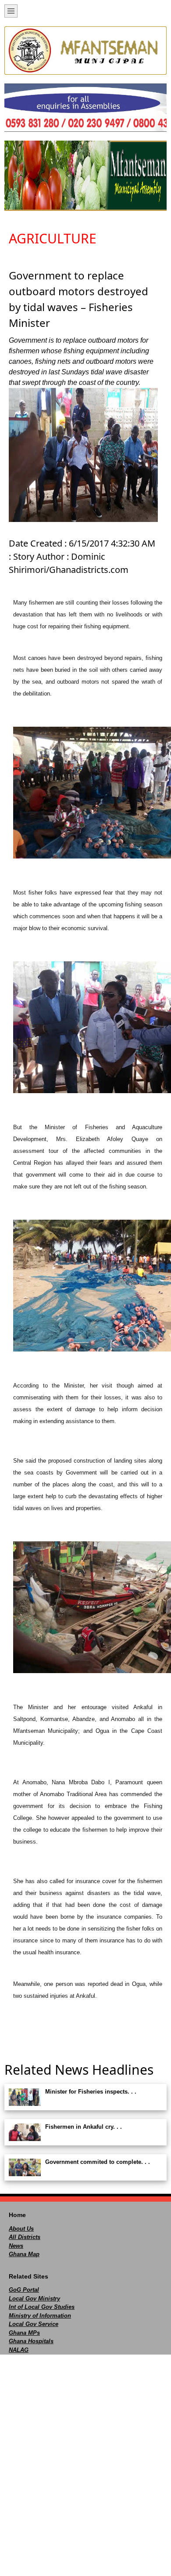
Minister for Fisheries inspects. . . (91, 2092)
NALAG (19, 2350)
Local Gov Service (34, 2324)
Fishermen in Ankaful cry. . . (84, 2127)
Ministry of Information (40, 2316)
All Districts (25, 2237)
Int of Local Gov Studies (42, 2307)
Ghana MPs (24, 2333)
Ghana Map (24, 2254)
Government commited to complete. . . (98, 2162)
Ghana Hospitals (31, 2341)
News (16, 2246)
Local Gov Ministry (34, 2299)
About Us (21, 2229)
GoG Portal (24, 2290)
